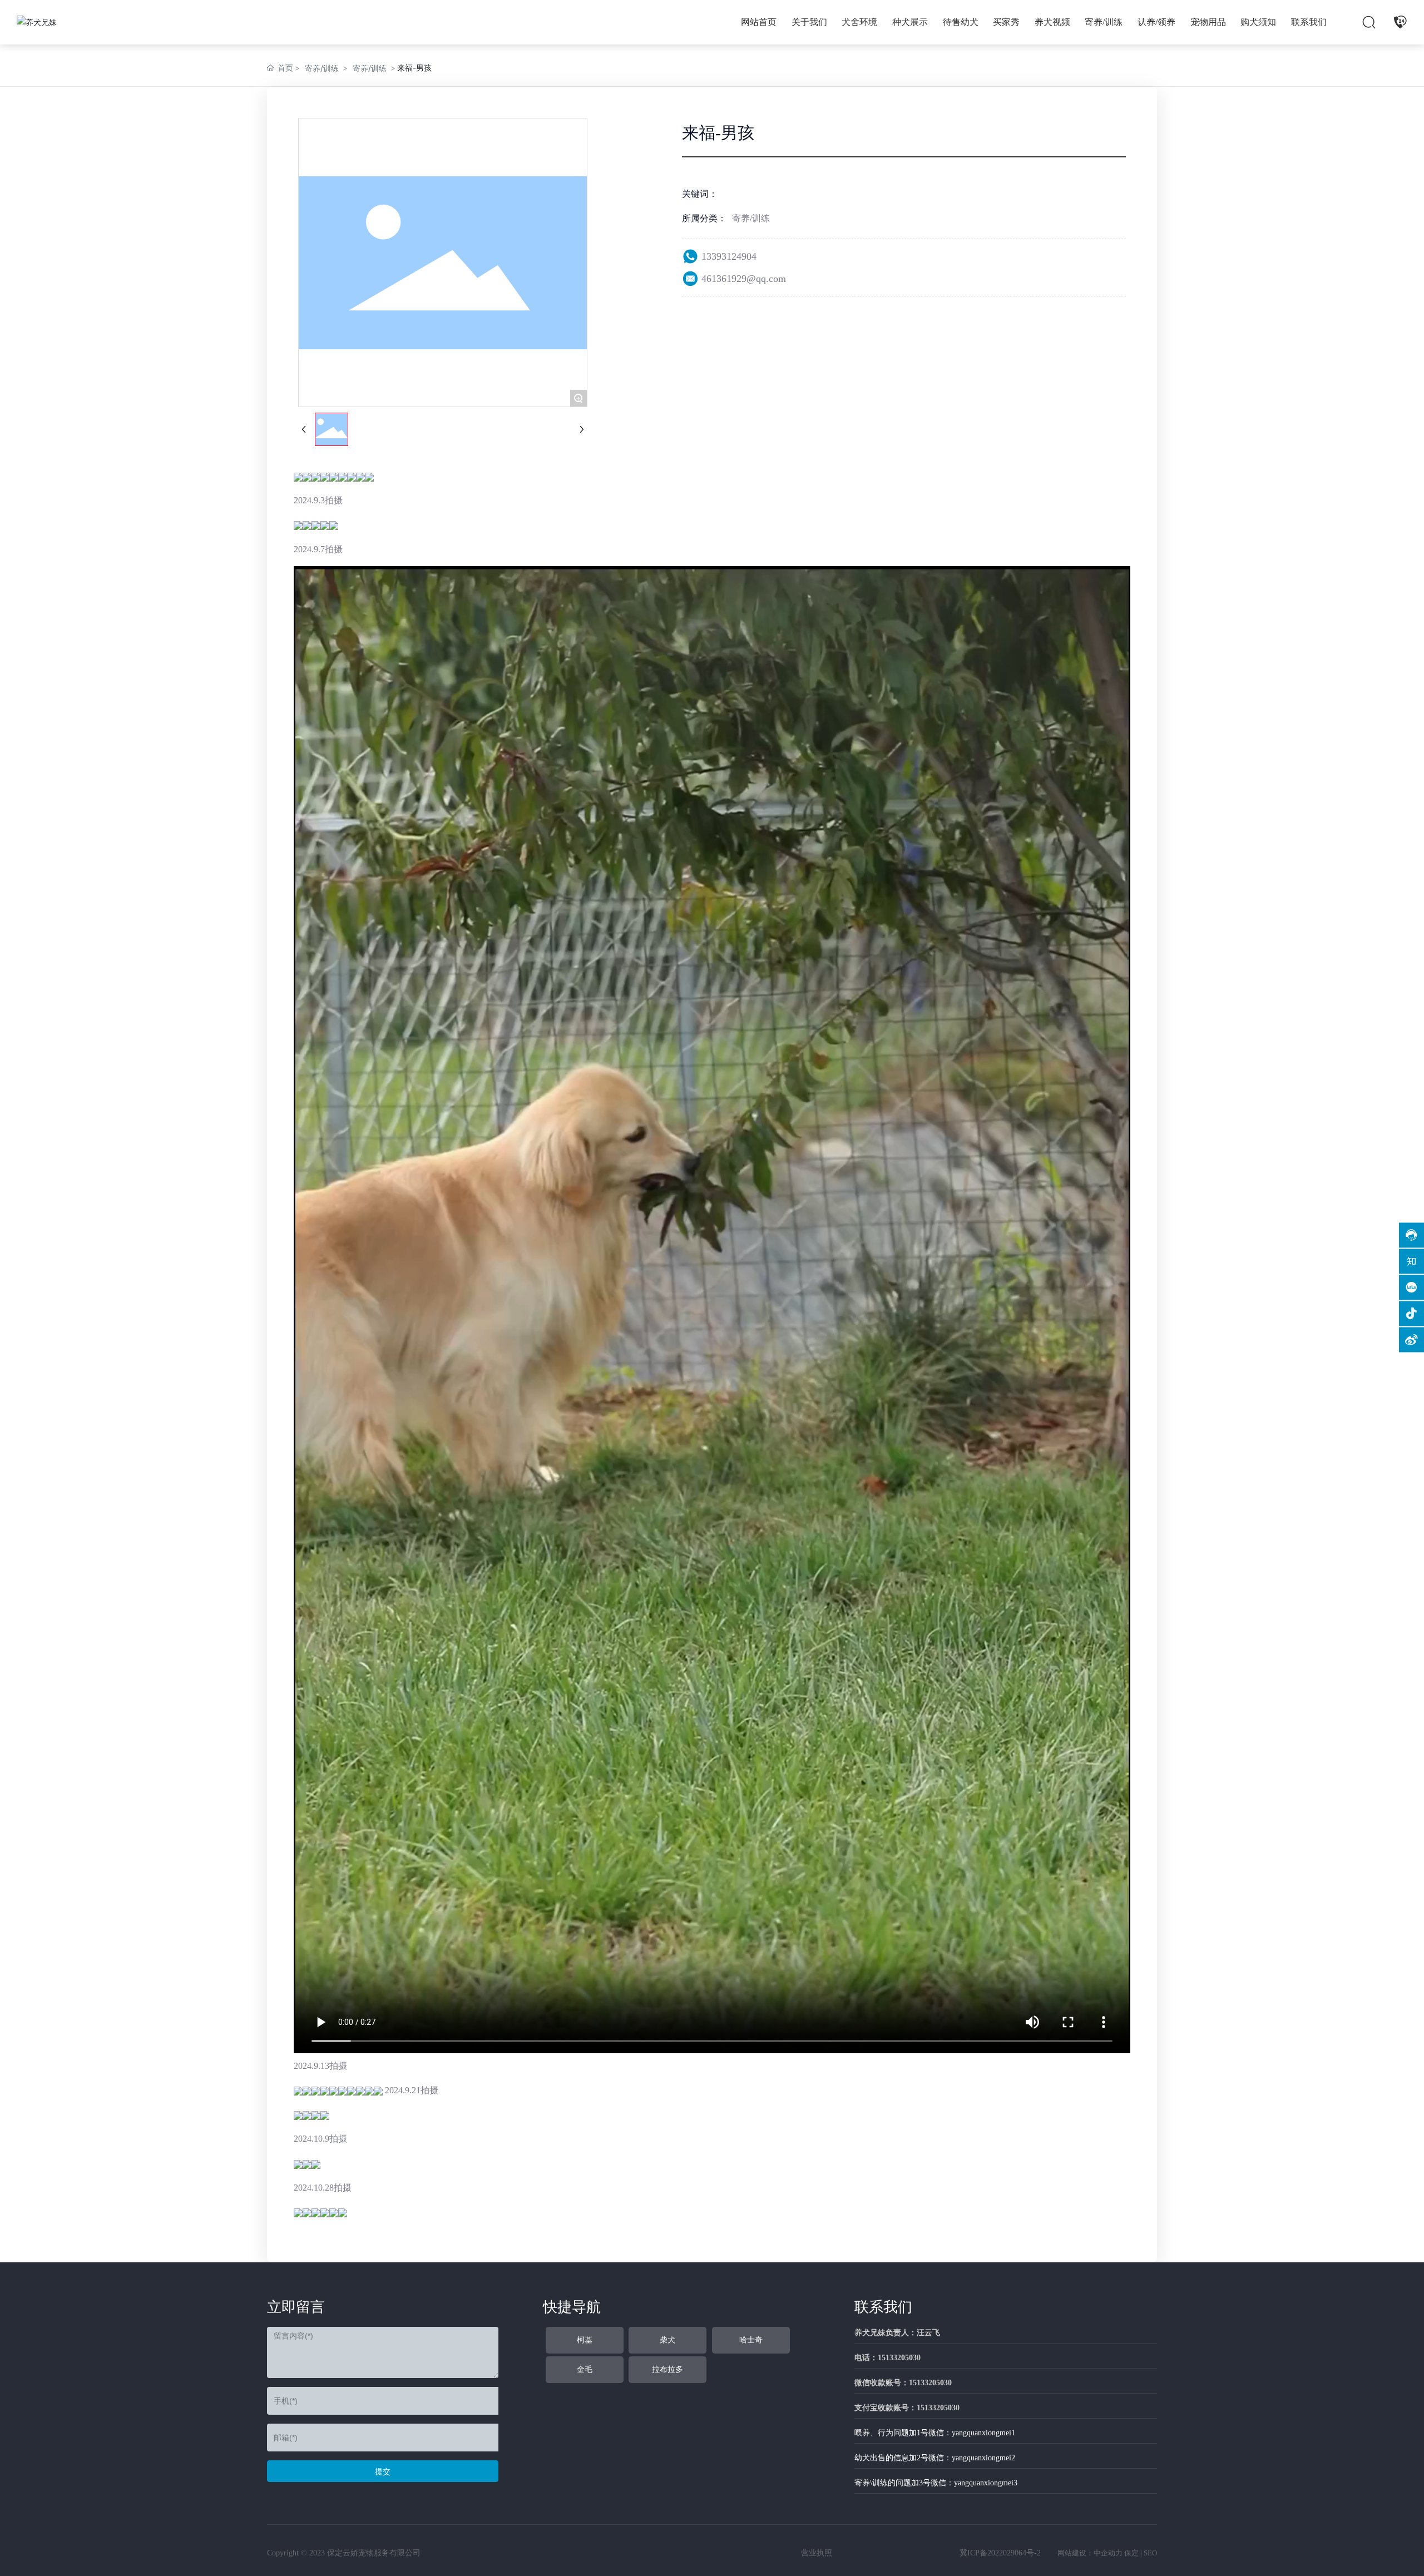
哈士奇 (751, 2340)
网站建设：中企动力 (1090, 2553)
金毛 (585, 2369)
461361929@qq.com (744, 279)
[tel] (1400, 22)
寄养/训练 (322, 68)
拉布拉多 (667, 2369)
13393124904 (729, 256)
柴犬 (667, 2340)
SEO (1150, 2553)
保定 (1131, 2553)
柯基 (585, 2340)
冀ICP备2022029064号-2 (1000, 2553)
